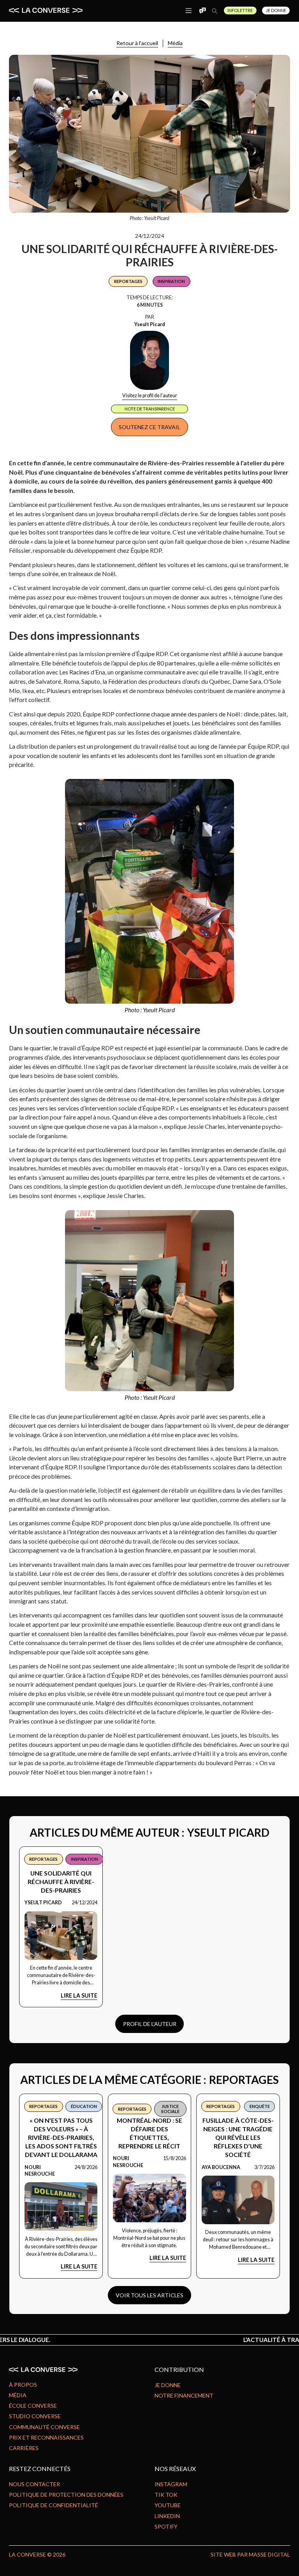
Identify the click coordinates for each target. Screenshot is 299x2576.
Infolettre (240, 10)
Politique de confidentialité (54, 2505)
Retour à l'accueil (137, 43)
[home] (46, 10)
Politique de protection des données (66, 2495)
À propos (23, 2385)
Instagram (171, 2484)
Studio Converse (35, 2416)
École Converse (33, 2406)
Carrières (24, 2448)
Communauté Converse (44, 2427)
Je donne (168, 2385)
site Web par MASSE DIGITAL (250, 2554)
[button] (188, 10)
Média (175, 43)
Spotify (166, 2526)
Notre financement (184, 2395)
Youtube (168, 2505)
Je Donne (276, 10)
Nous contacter (34, 2484)
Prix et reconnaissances (46, 2437)
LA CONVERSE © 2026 (37, 2554)
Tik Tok (166, 2495)
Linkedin (167, 2516)
